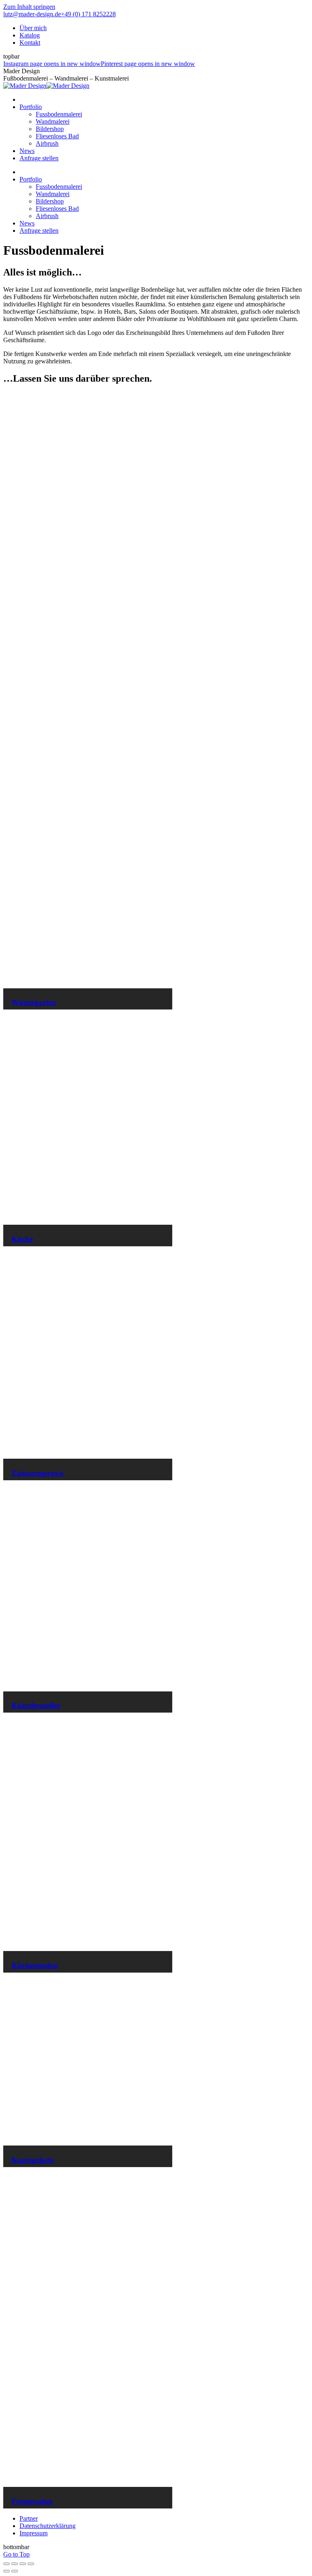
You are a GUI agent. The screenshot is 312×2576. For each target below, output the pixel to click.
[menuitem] (33, 28)
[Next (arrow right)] (15, 2571)
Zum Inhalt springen (29, 7)
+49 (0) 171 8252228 (88, 14)
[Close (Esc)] (6, 2564)
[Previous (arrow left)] (6, 2571)
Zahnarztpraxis (37, 1473)
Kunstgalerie (32, 2160)
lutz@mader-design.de (32, 14)
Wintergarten (34, 1002)
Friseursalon (32, 2501)
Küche (22, 1239)
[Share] (15, 2564)
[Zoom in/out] (31, 2564)
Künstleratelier (36, 1705)
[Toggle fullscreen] (23, 2564)
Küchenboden (35, 1965)
